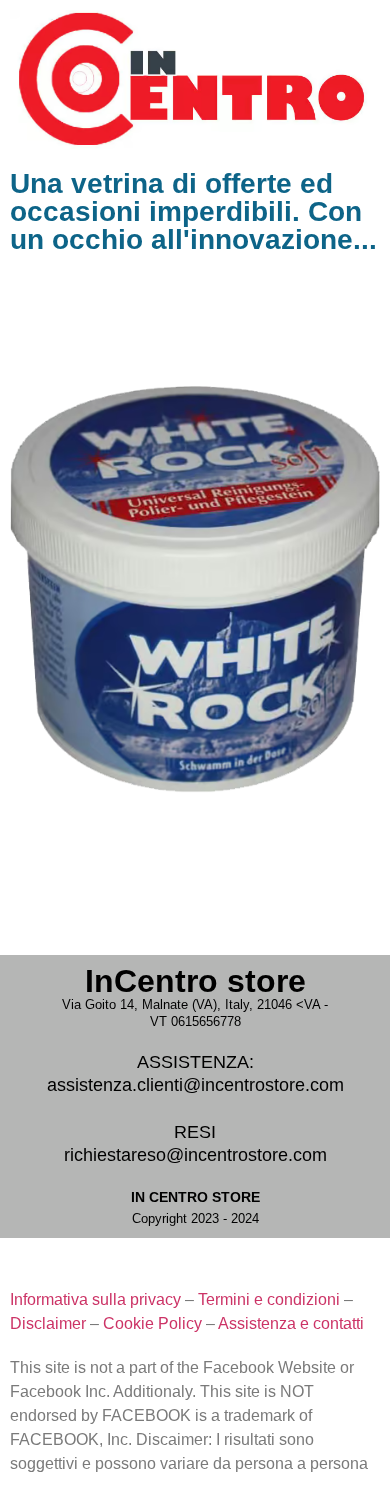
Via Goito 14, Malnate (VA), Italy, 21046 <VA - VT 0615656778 (195, 1013)
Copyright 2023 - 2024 (195, 1218)
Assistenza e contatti (291, 1323)
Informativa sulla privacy (95, 1299)
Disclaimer (48, 1323)
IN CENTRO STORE (195, 1197)
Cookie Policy (152, 1323)
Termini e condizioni (269, 1299)
